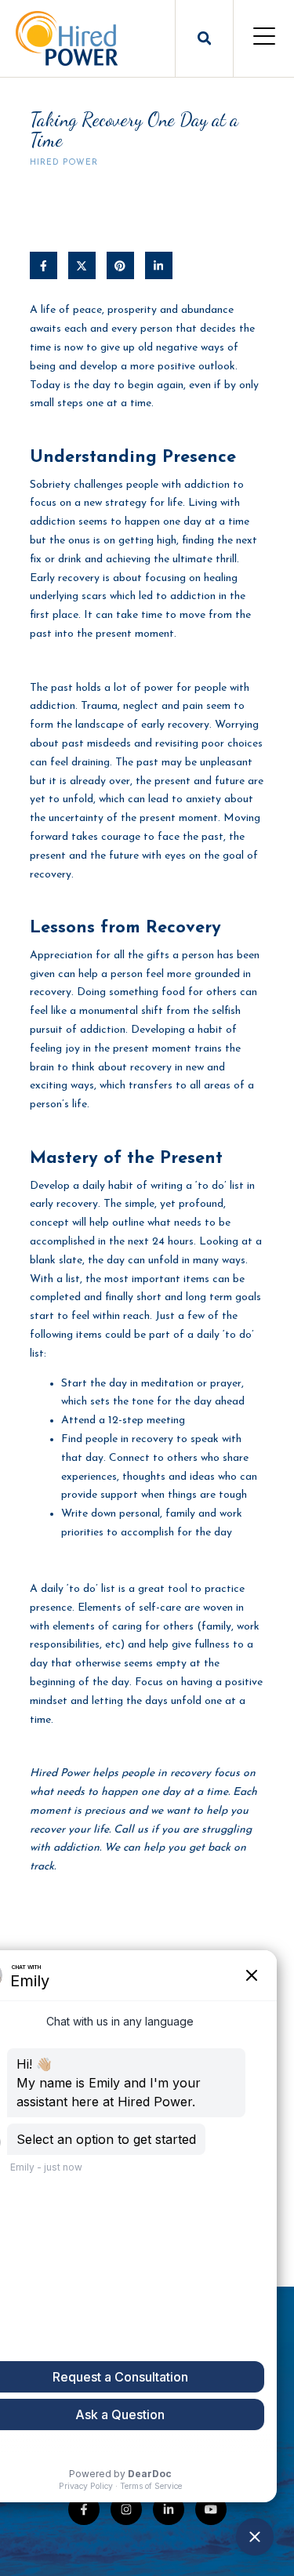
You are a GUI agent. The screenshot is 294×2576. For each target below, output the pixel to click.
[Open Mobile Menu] (264, 38)
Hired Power (64, 163)
